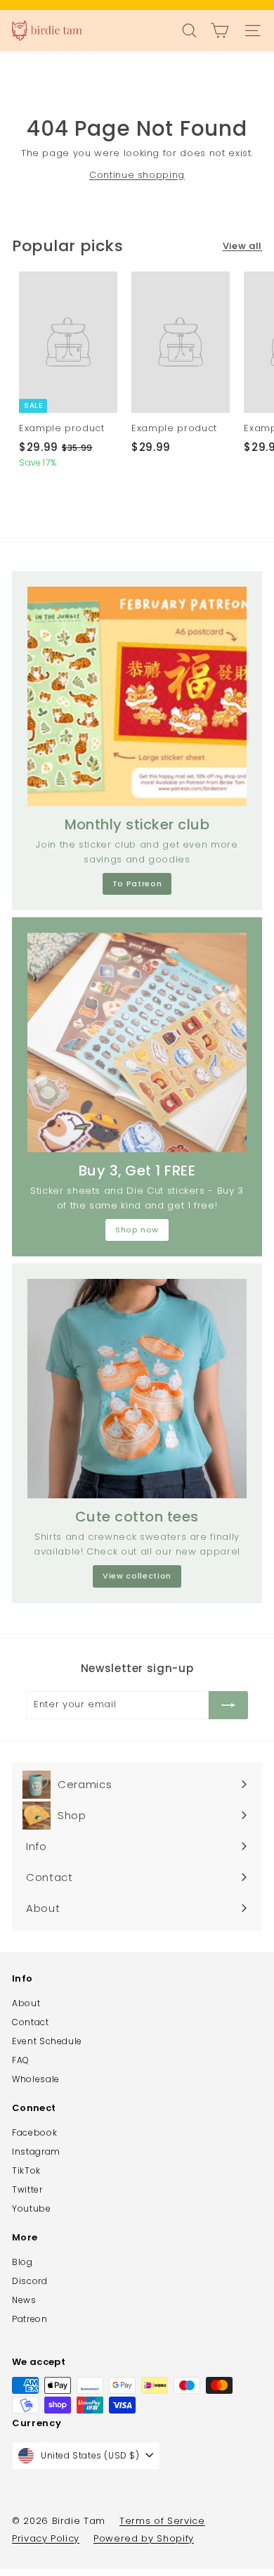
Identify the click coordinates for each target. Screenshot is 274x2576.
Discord (30, 2281)
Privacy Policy (46, 2538)
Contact (31, 2022)
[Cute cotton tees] (137, 1389)
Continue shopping (137, 175)
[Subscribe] (228, 1705)
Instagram (36, 2151)
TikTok (26, 2170)
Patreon (30, 2319)
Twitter (27, 2189)
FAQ (21, 2060)
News (24, 2300)
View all (242, 246)
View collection (137, 1576)
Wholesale (36, 2079)
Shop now (137, 1230)
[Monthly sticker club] (137, 696)
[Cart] (220, 31)
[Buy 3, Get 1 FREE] (137, 1042)
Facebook (34, 2132)
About (26, 2003)
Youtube (32, 2208)
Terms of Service (162, 2521)
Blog (22, 2262)
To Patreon (137, 884)
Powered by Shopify (144, 2538)
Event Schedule (47, 2041)
